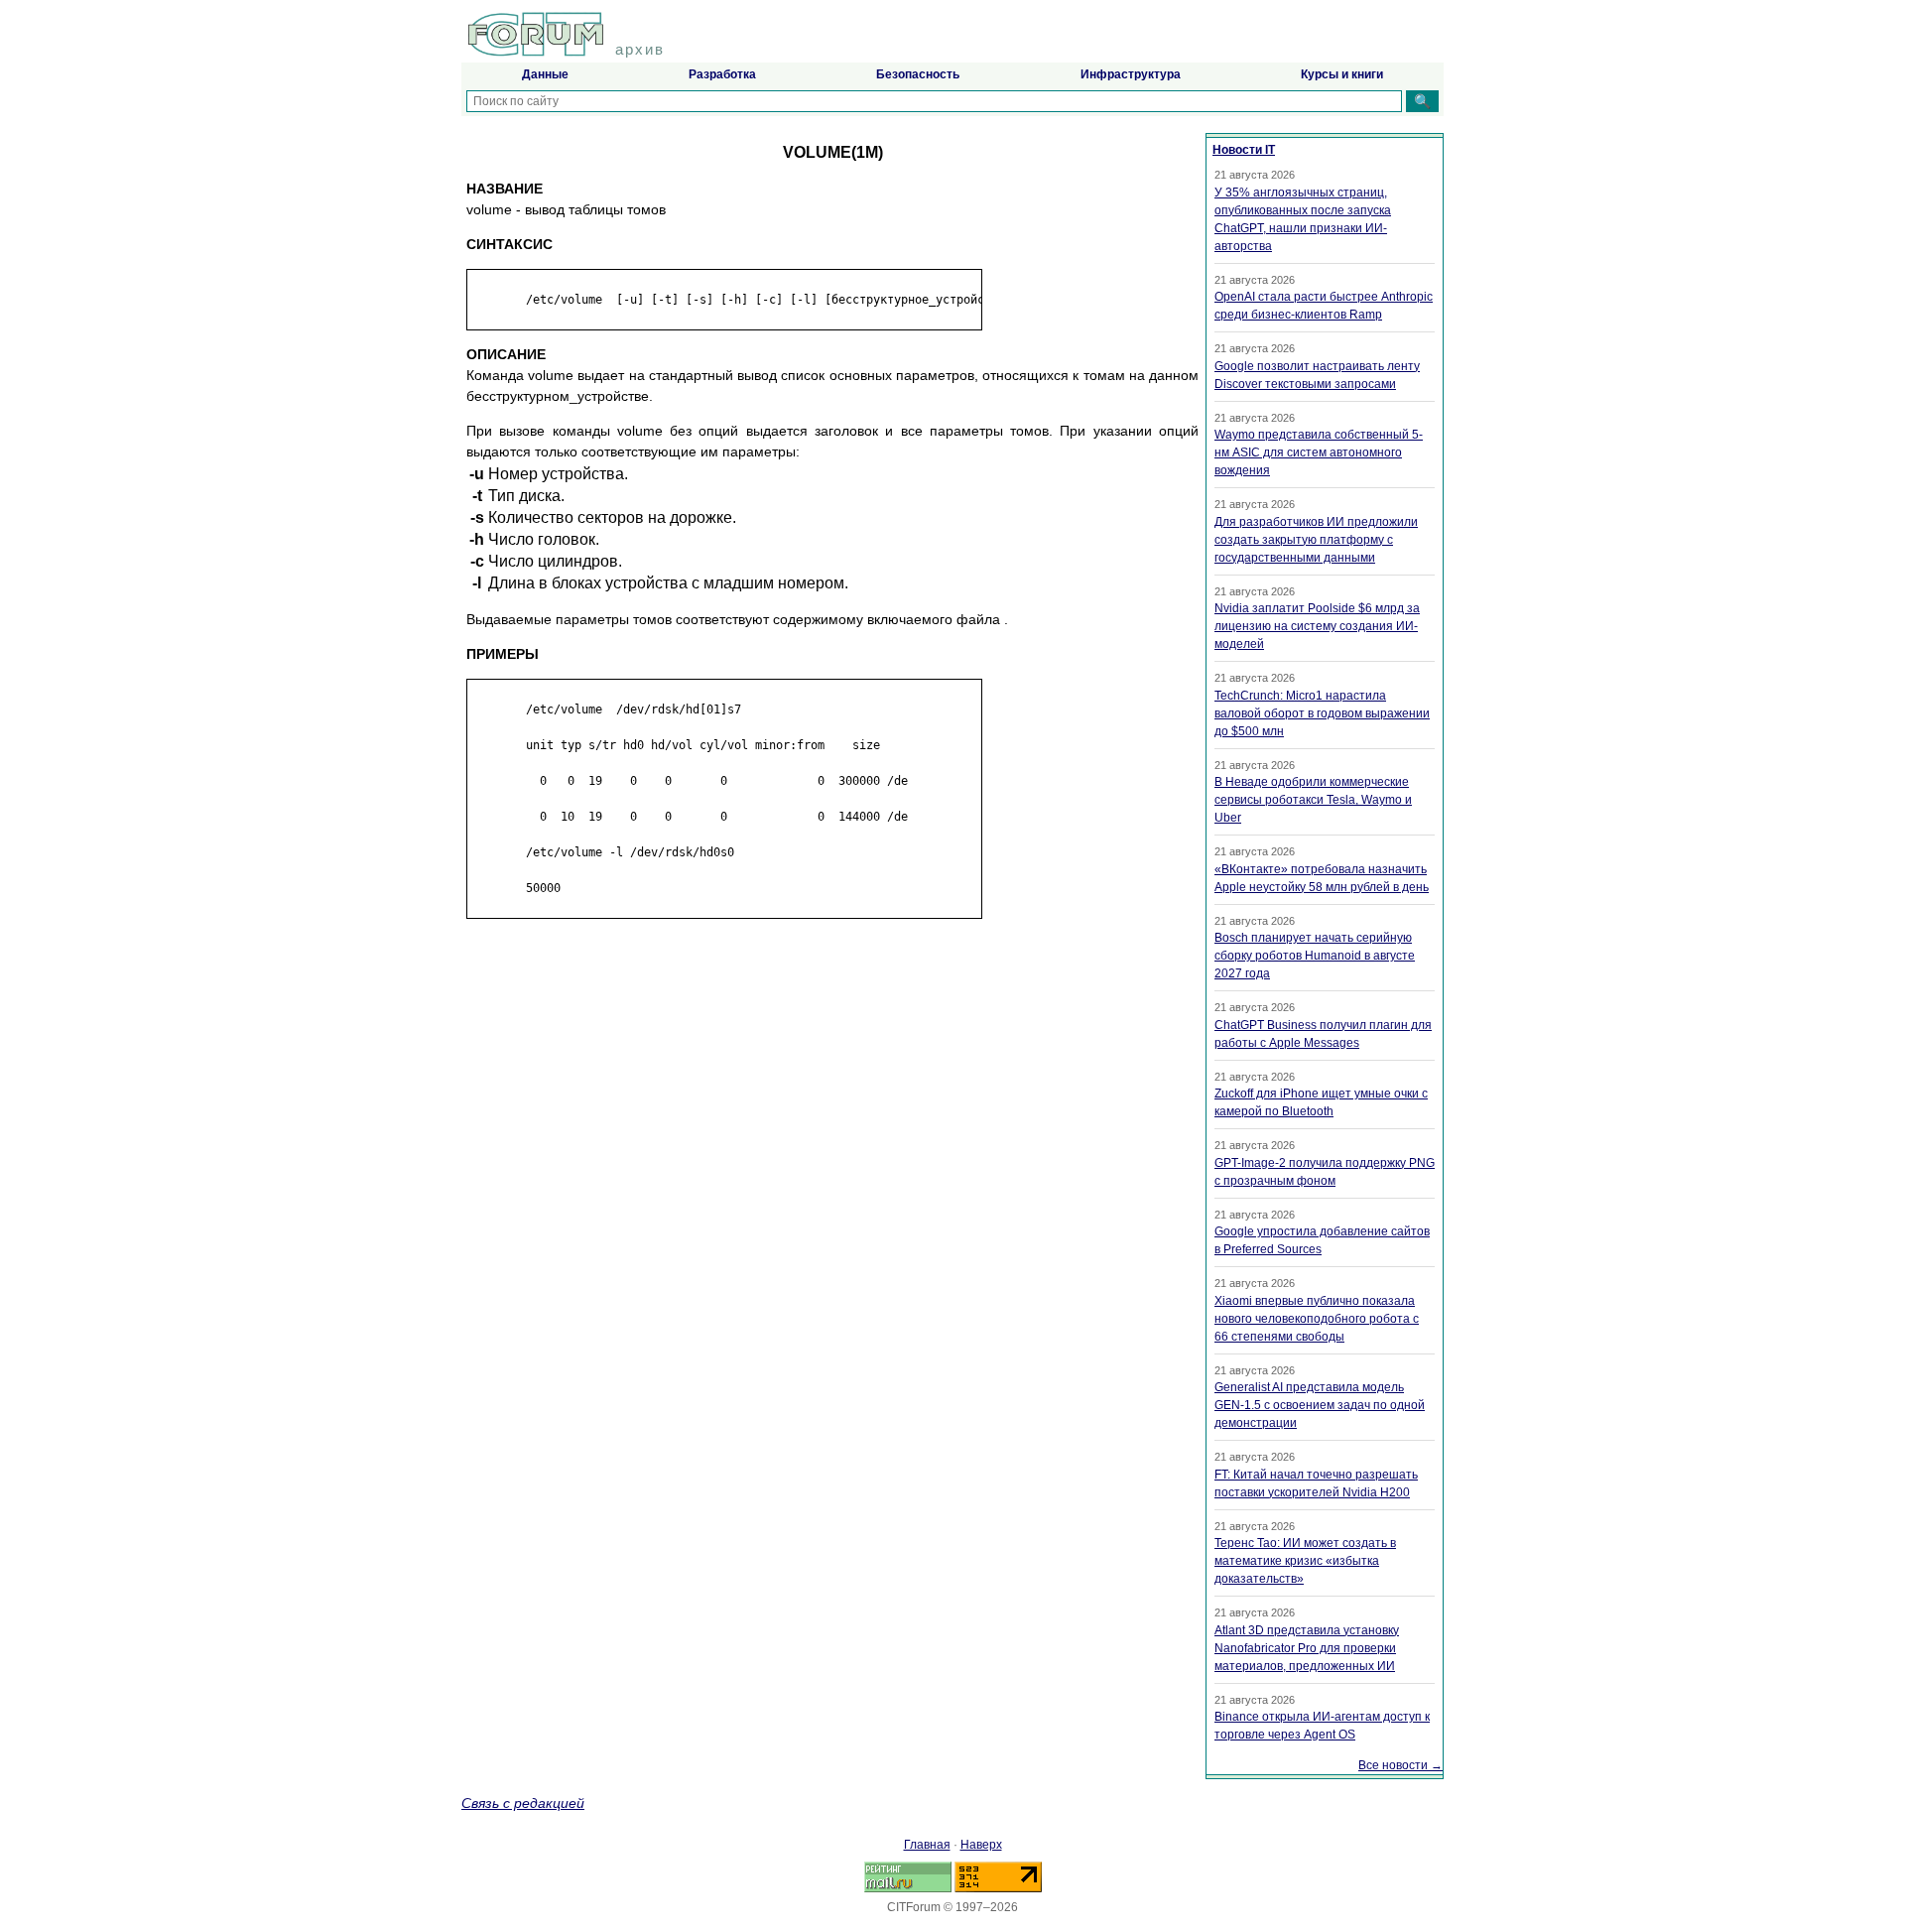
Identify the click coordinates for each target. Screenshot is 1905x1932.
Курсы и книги (1342, 74)
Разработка (722, 74)
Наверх (981, 1845)
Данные (545, 74)
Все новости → (1400, 1765)
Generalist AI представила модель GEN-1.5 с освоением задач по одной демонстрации (1320, 1405)
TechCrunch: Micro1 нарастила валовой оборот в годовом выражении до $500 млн (1322, 713)
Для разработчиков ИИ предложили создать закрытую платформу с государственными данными (1316, 540)
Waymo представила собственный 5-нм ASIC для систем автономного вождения (1319, 452)
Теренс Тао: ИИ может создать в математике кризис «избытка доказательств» (1305, 1561)
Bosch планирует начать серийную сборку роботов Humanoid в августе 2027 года (1315, 956)
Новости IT (1244, 150)
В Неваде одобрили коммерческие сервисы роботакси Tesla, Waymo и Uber (1313, 800)
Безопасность (918, 74)
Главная (927, 1845)
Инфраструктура (1131, 74)
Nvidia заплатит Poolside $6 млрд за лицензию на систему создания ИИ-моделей (1317, 626)
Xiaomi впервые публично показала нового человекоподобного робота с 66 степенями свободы (1317, 1319)
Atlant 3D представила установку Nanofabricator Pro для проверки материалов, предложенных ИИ (1307, 1648)
